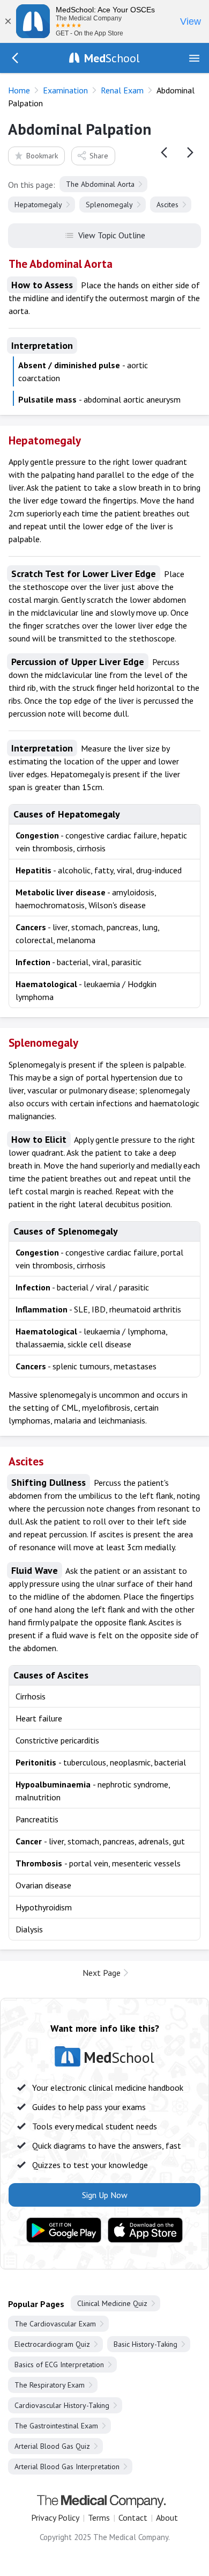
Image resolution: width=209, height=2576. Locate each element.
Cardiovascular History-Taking (62, 2405)
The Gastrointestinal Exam (56, 2426)
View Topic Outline (112, 235)
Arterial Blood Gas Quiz (52, 2446)
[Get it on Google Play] (64, 2230)
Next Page (102, 1973)
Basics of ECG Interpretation (59, 2365)
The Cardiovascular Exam (55, 2324)
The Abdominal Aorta (100, 184)
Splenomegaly (109, 205)
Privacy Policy (55, 2517)
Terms (99, 2517)
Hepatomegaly (38, 205)
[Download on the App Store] (145, 2230)
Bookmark (42, 156)
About (167, 2517)
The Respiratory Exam (50, 2385)
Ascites (167, 205)
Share (99, 156)
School (112, 58)
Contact (133, 2517)
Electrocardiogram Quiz (52, 2344)
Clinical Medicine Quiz (112, 2303)
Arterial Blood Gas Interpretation (67, 2466)
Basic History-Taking (145, 2344)
